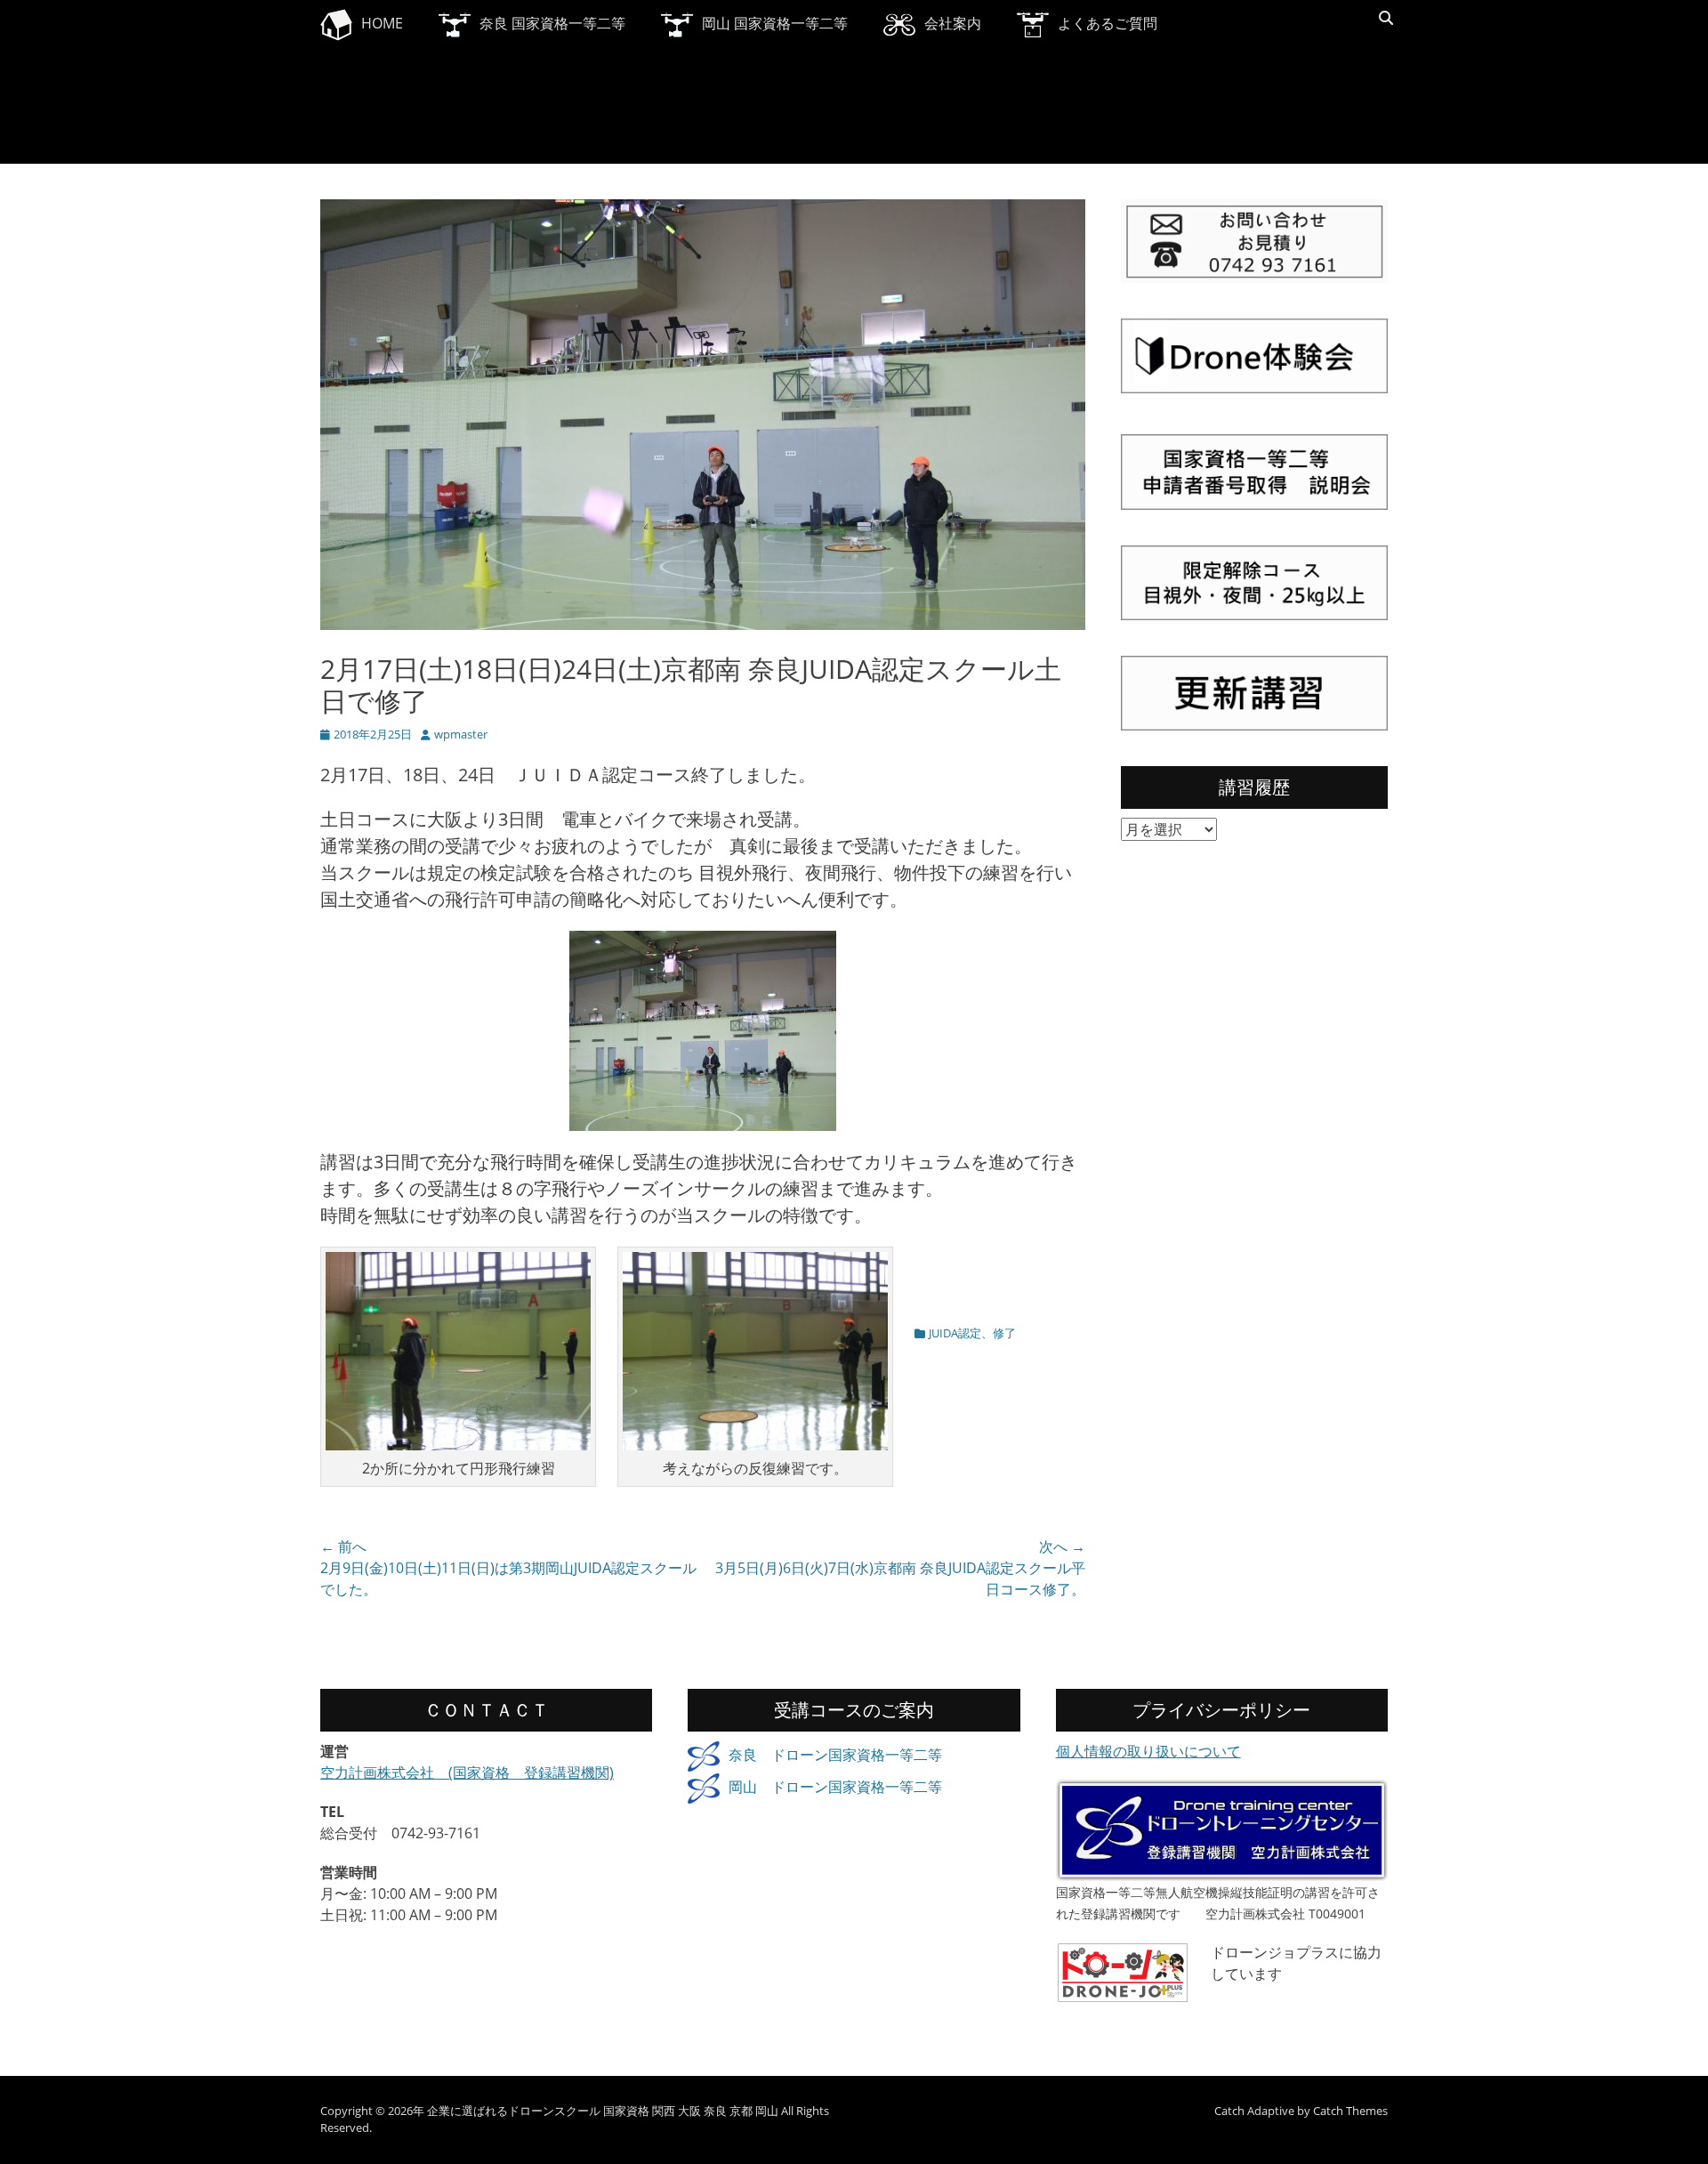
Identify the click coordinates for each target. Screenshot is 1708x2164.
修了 (1004, 1333)
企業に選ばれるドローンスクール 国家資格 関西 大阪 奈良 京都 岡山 (603, 2111)
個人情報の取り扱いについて (1148, 1751)
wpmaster (461, 734)
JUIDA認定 (955, 1333)
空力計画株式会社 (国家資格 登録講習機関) (467, 1772)
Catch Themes (1350, 2111)
